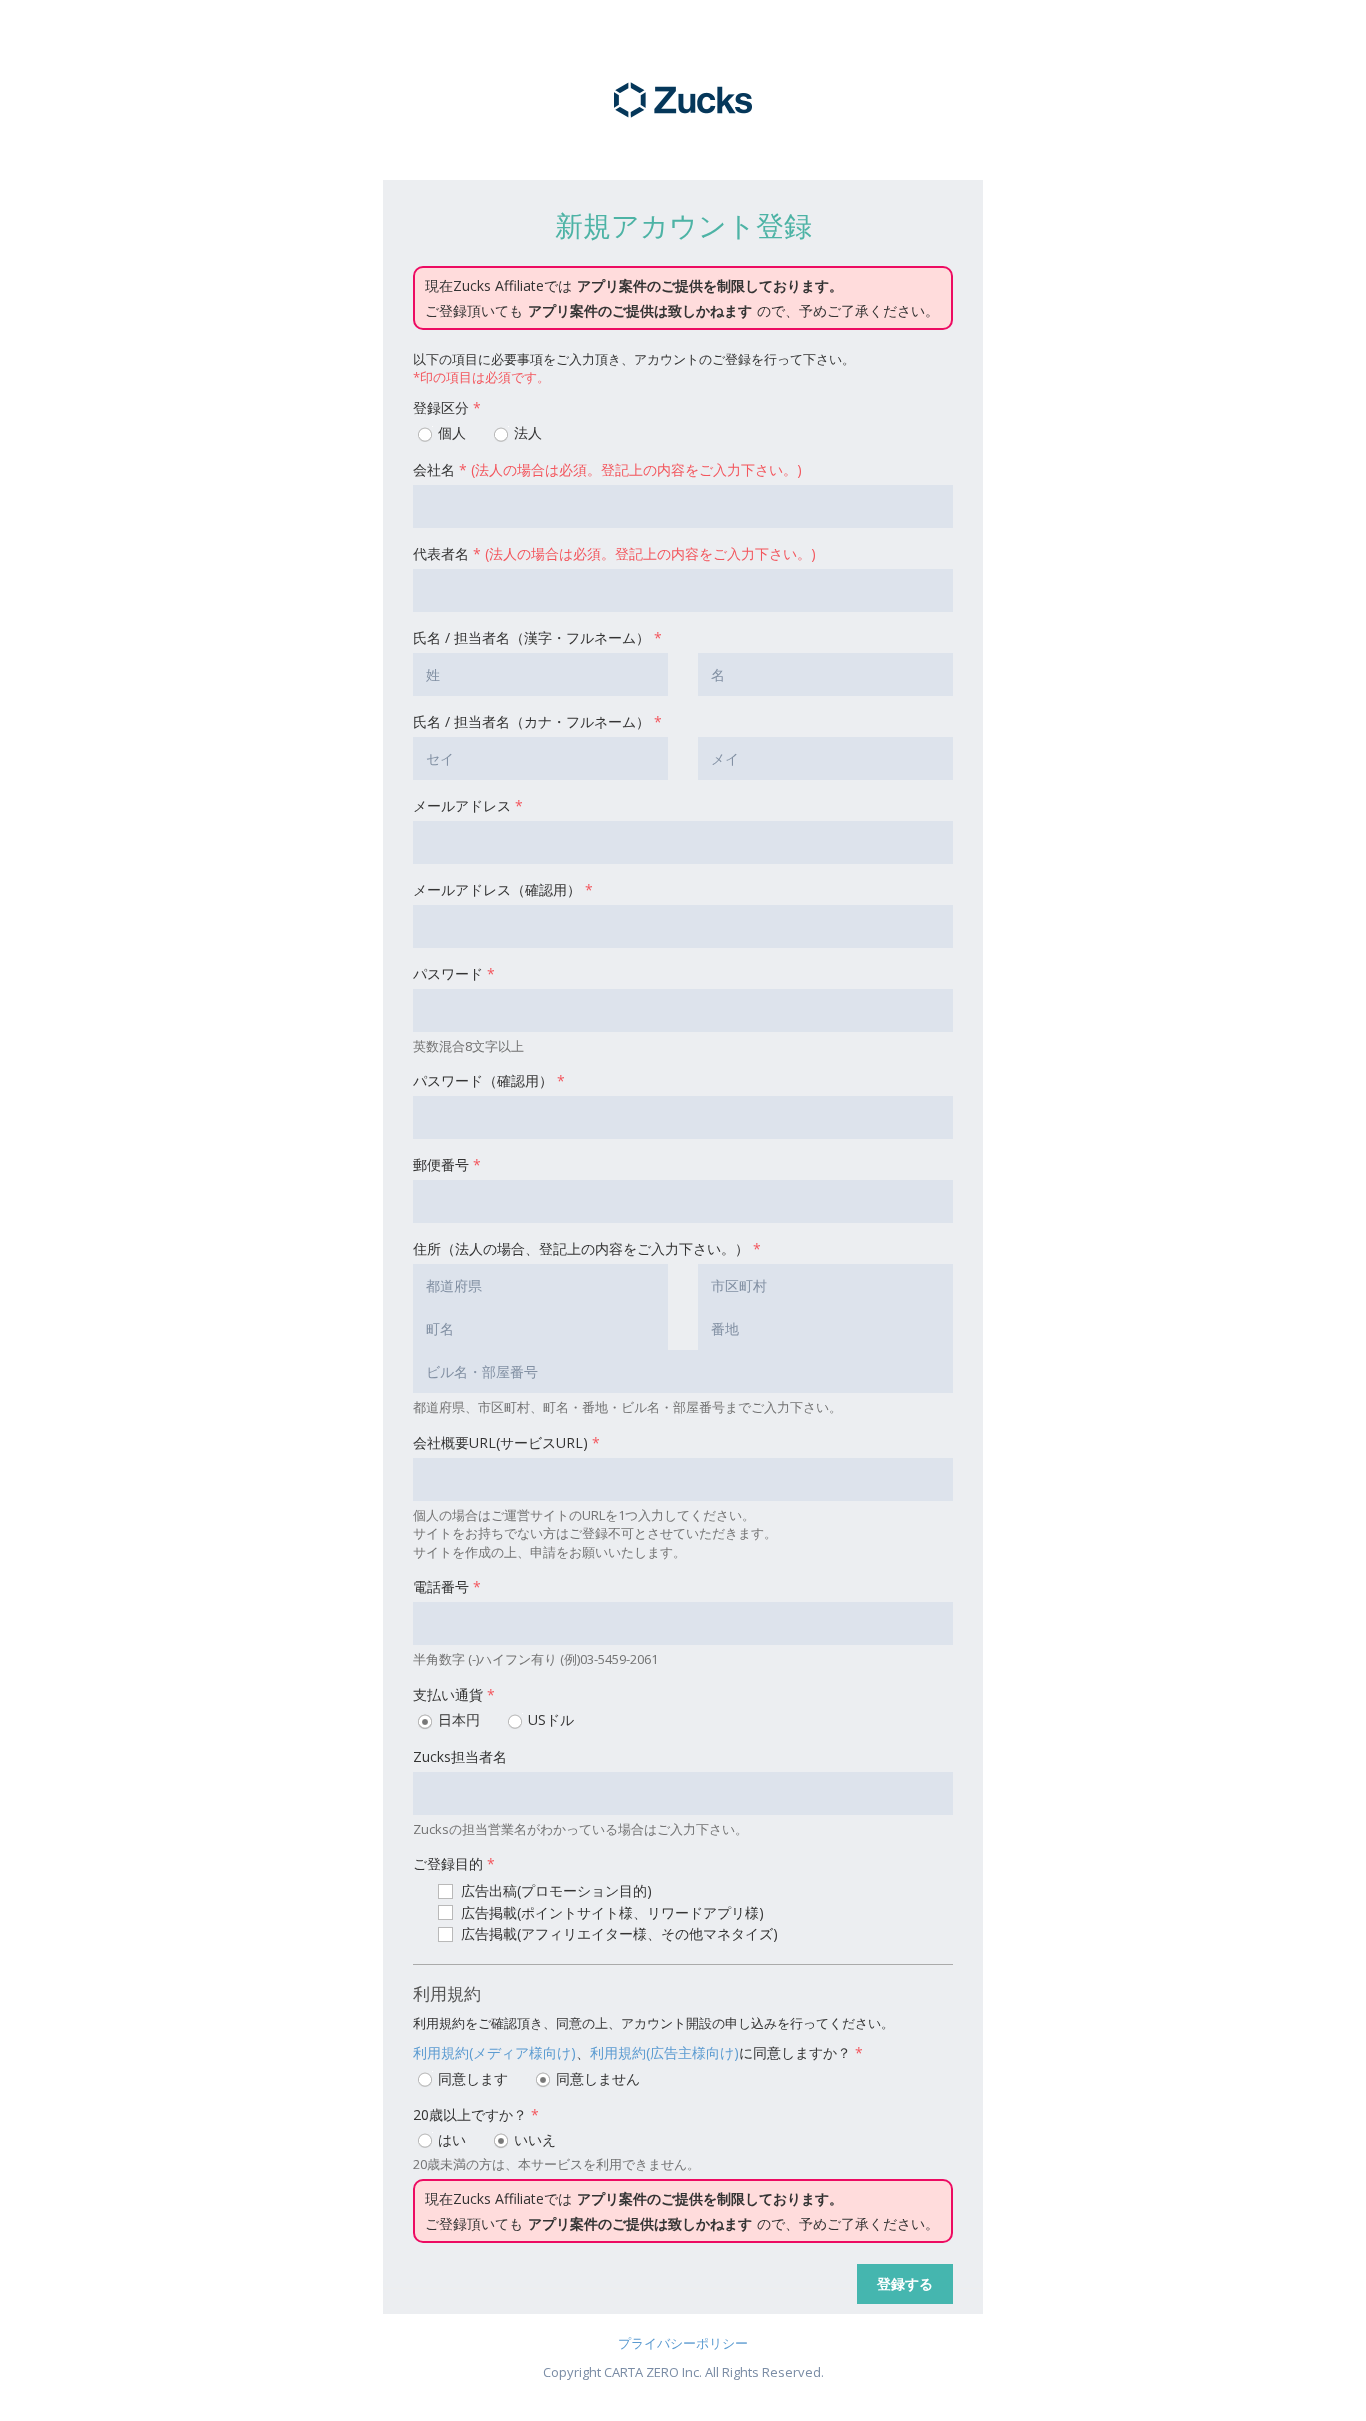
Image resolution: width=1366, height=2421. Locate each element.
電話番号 (447, 1586)
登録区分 (447, 407)
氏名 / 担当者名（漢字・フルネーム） (537, 637)
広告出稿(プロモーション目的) (554, 1890)
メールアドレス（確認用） (503, 889)
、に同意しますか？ (638, 2052)
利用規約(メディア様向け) (494, 2052)
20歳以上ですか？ (476, 2114)
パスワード (454, 973)
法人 (526, 432)
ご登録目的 (454, 1863)
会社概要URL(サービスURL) (506, 1442)
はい (450, 2139)
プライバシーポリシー (683, 2343)
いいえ (533, 2139)
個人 (450, 432)
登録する (905, 2283)
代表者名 (614, 553)
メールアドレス (468, 805)
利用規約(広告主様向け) (664, 2052)
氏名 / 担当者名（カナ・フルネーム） (537, 721)
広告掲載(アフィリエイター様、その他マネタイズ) (617, 1933)
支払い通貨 (454, 1694)
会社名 (607, 469)
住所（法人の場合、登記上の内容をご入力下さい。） (587, 1248)
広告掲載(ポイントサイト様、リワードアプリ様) (610, 1912)
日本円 (457, 1719)
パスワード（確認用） (489, 1080)
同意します (471, 2078)
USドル (549, 1719)
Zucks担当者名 (460, 1756)
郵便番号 (447, 1164)
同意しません (596, 2078)
